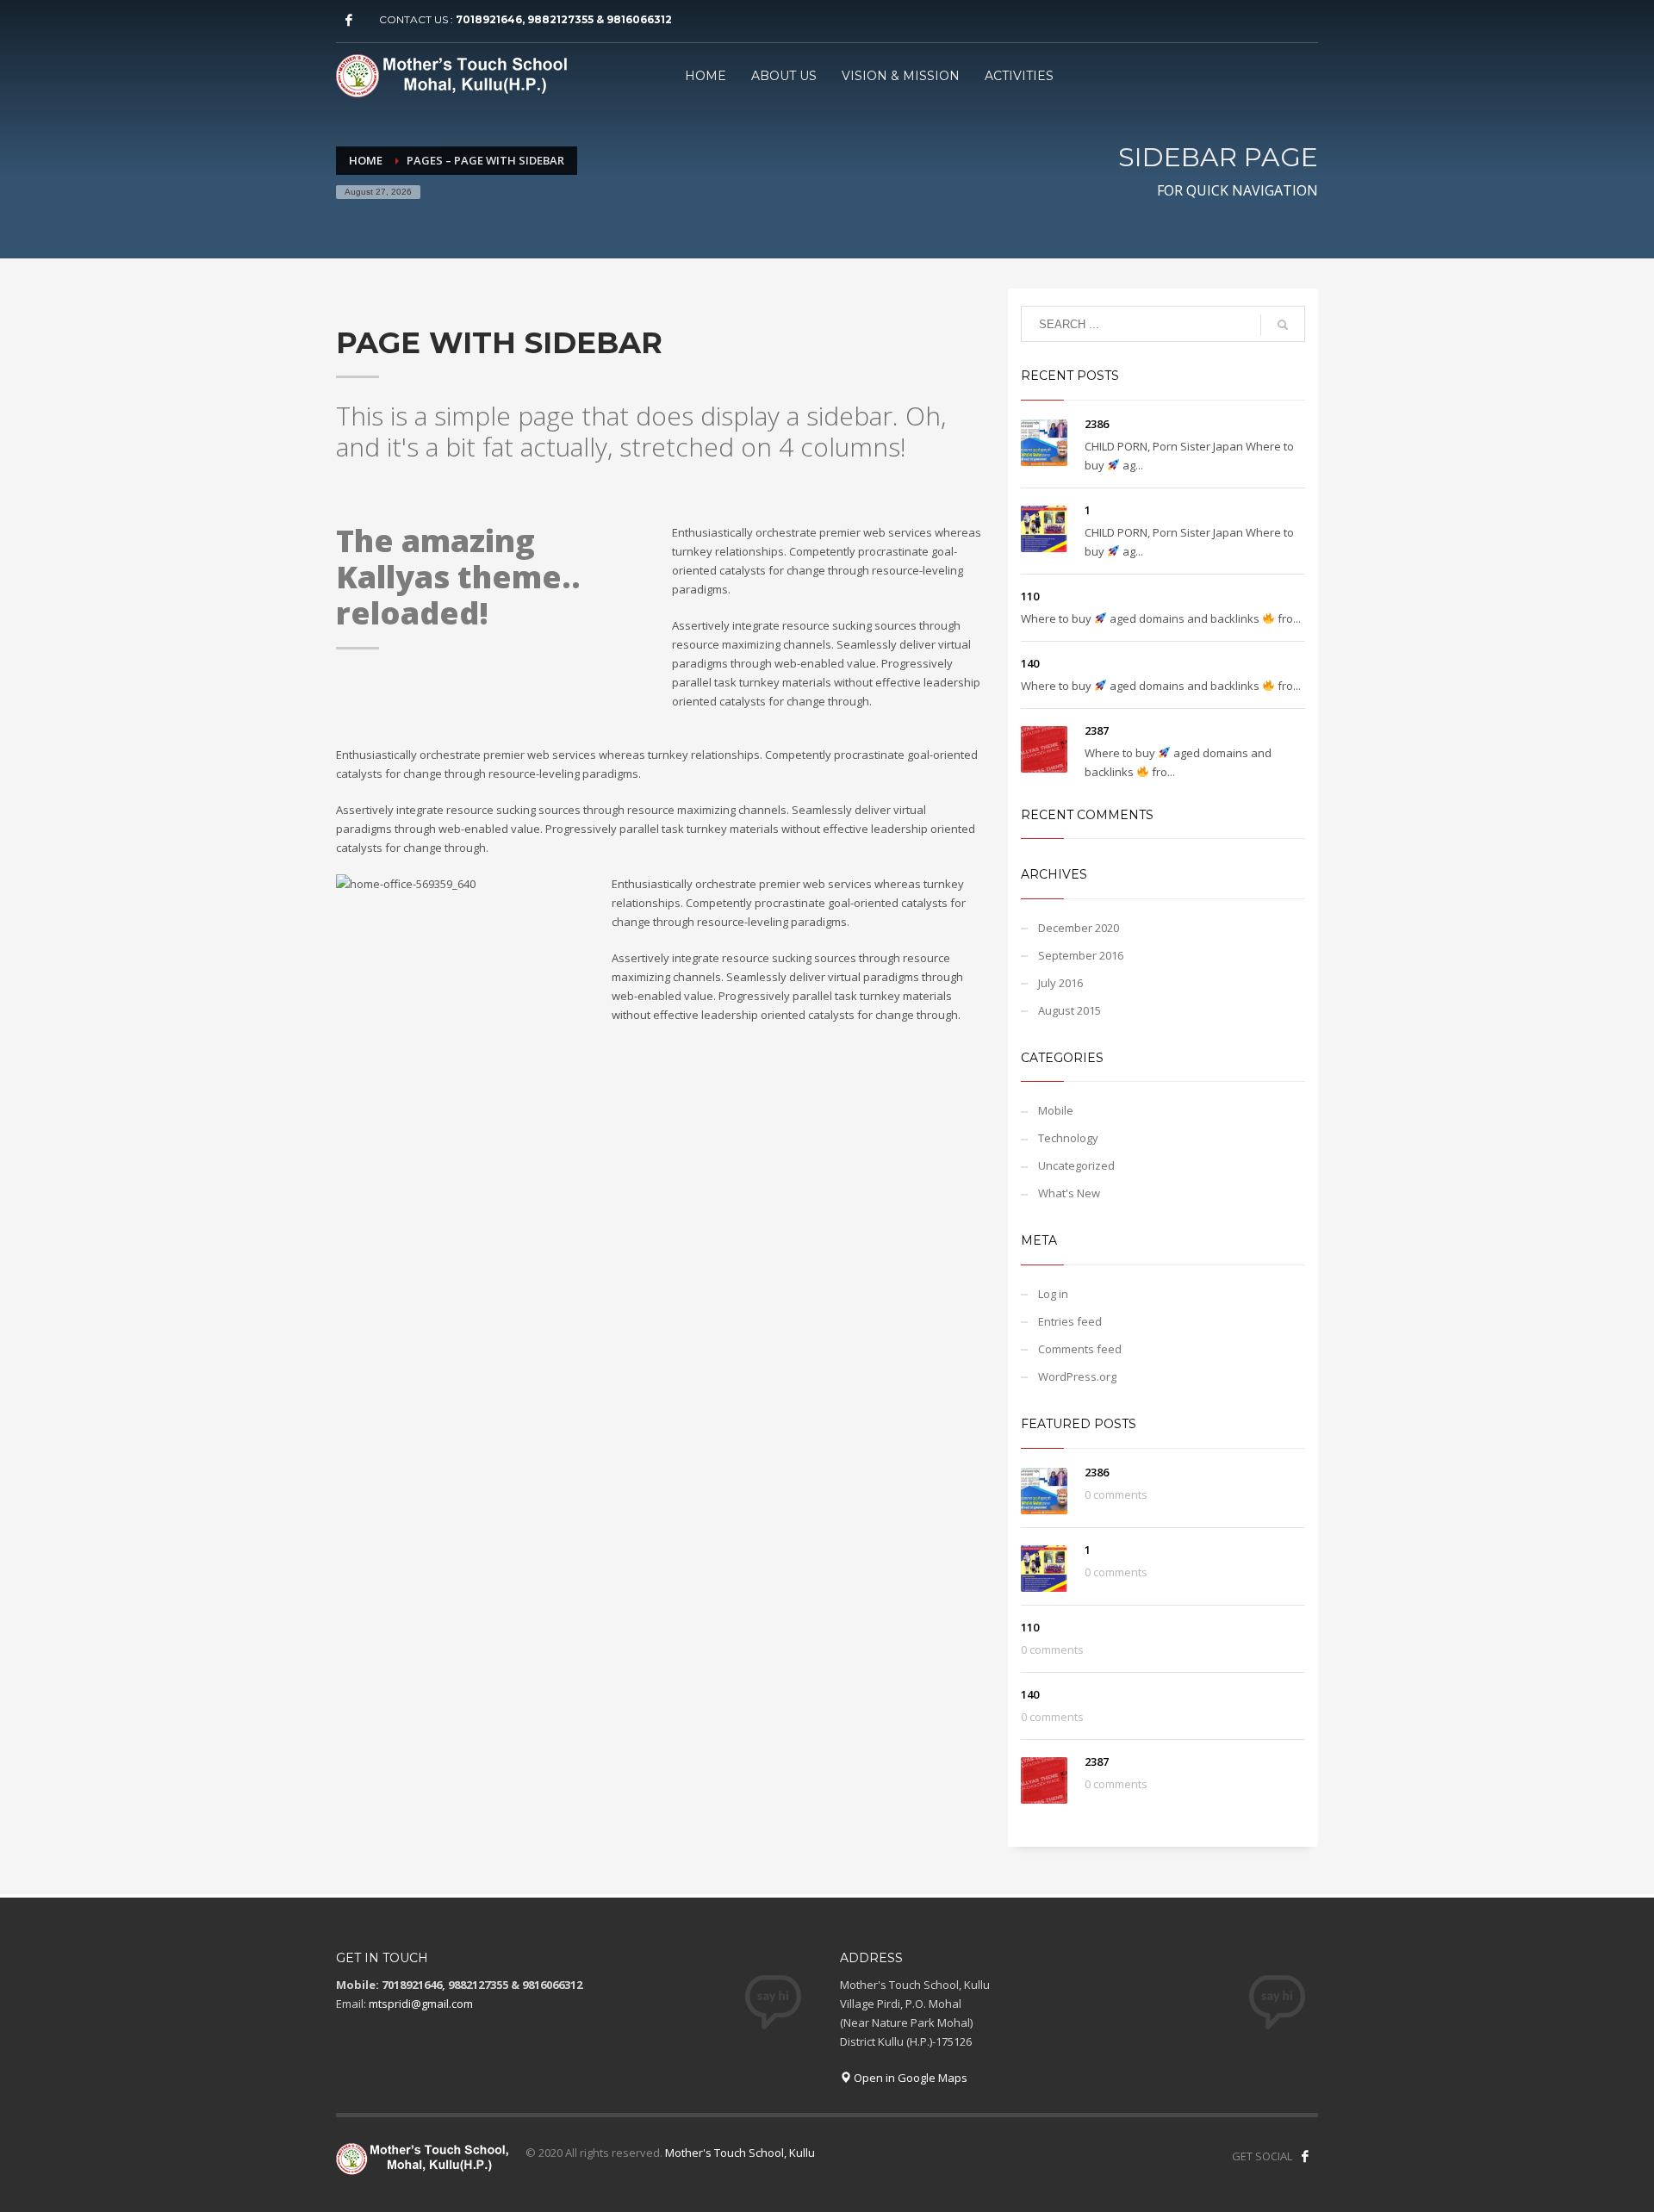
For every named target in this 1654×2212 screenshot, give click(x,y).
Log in (1053, 1294)
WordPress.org (1077, 1376)
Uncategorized (1076, 1165)
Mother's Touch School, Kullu (740, 2153)
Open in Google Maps (909, 2078)
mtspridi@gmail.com (421, 2004)
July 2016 (1060, 983)
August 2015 (1070, 1010)
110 (1030, 596)
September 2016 (1081, 955)
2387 (1097, 730)
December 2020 (1079, 928)
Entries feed (1070, 1321)
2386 (1097, 424)
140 (1030, 663)
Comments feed (1080, 1349)
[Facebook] (349, 20)
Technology (1068, 1138)
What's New (1069, 1193)
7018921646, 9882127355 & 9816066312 (564, 19)
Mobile (1056, 1110)
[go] (1283, 325)
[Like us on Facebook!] (1305, 2156)
